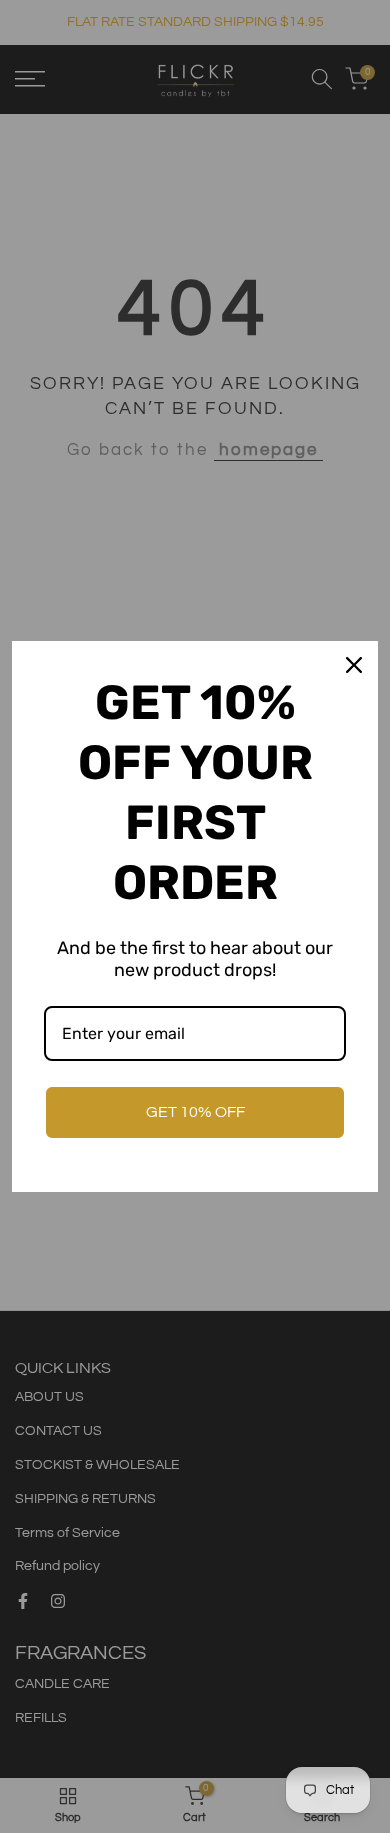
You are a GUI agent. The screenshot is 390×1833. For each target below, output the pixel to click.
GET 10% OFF (195, 1112)
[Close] (354, 665)
